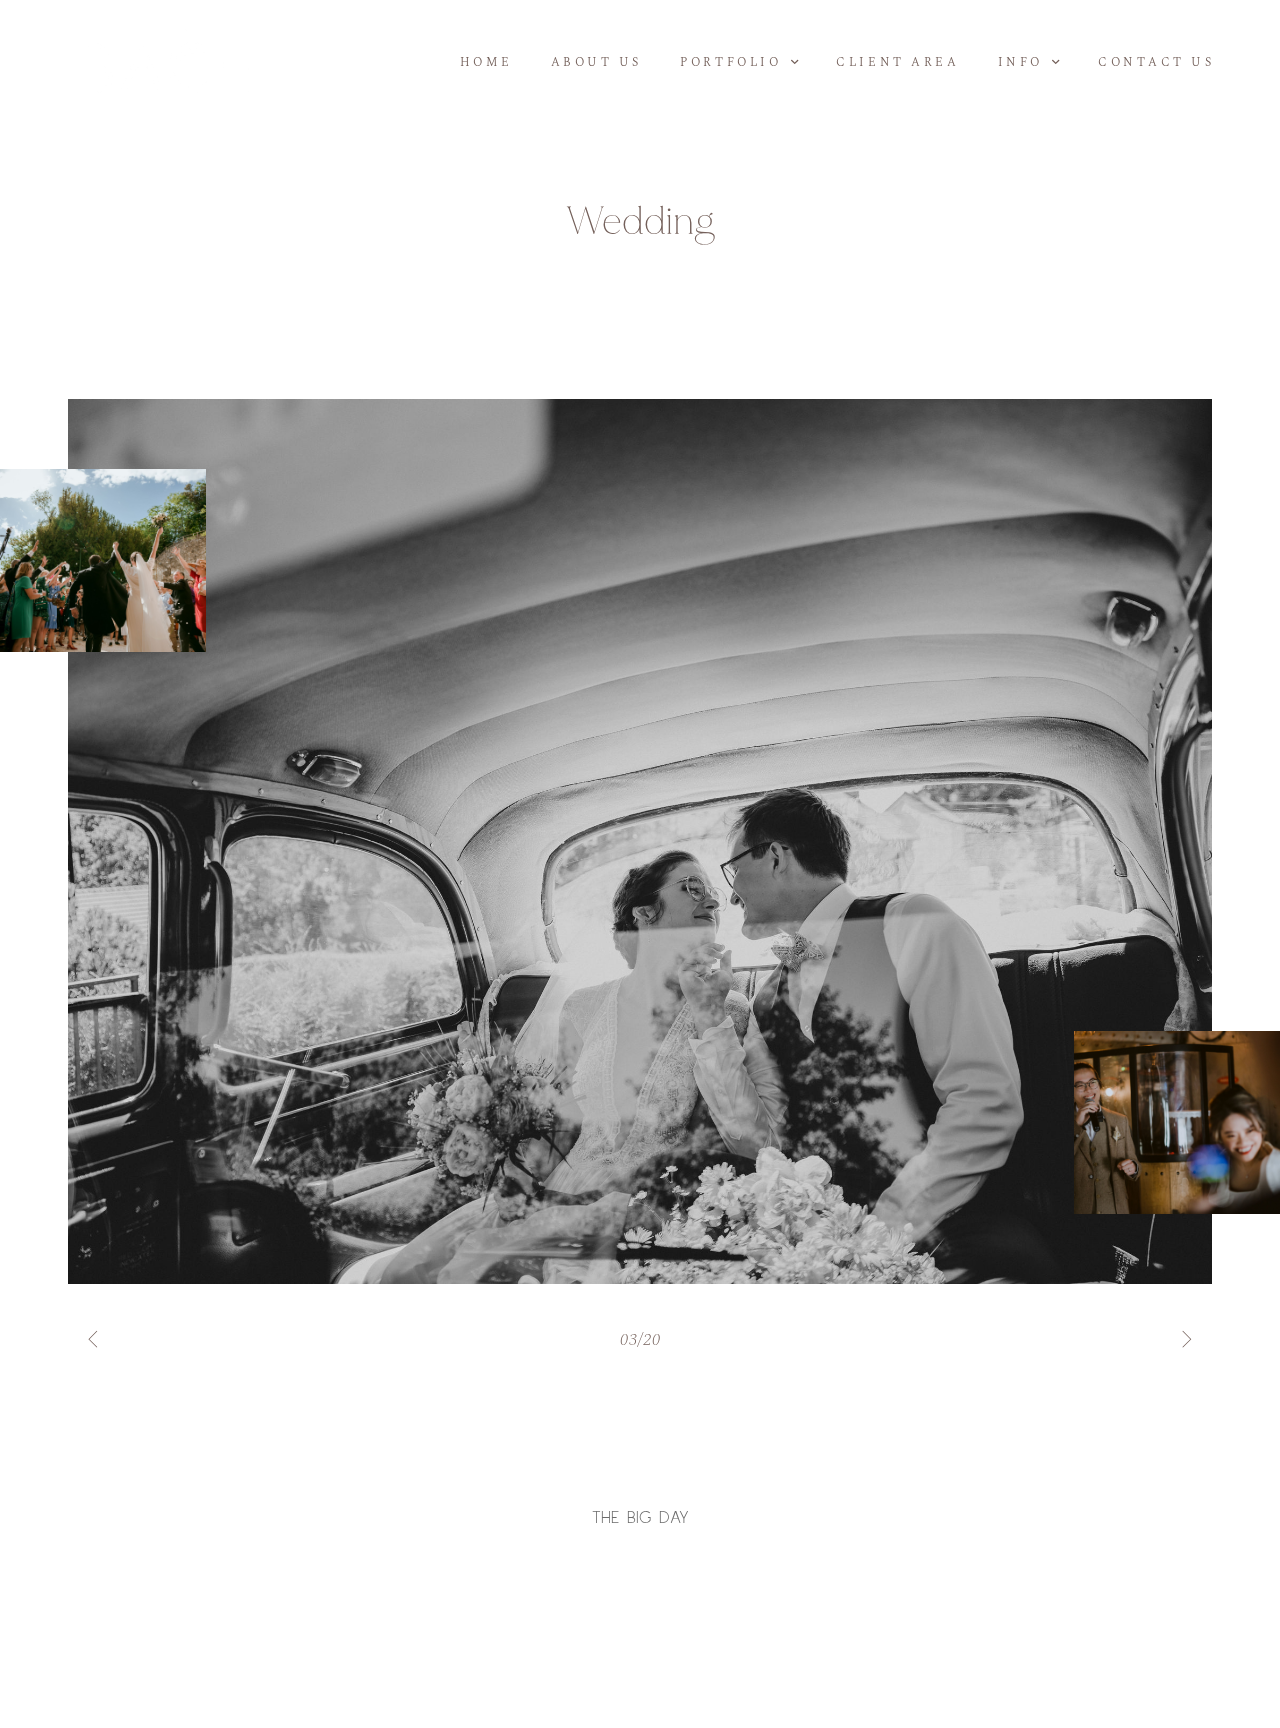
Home (486, 62)
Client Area (897, 62)
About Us (596, 62)
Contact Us (1156, 62)
